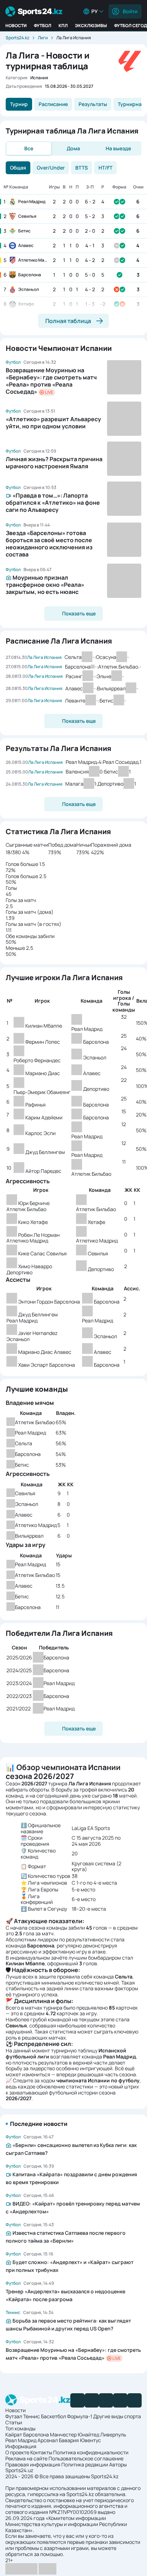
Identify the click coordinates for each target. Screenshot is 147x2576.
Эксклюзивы (91, 26)
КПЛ (63, 26)
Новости (16, 26)
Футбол (43, 26)
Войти (130, 11)
